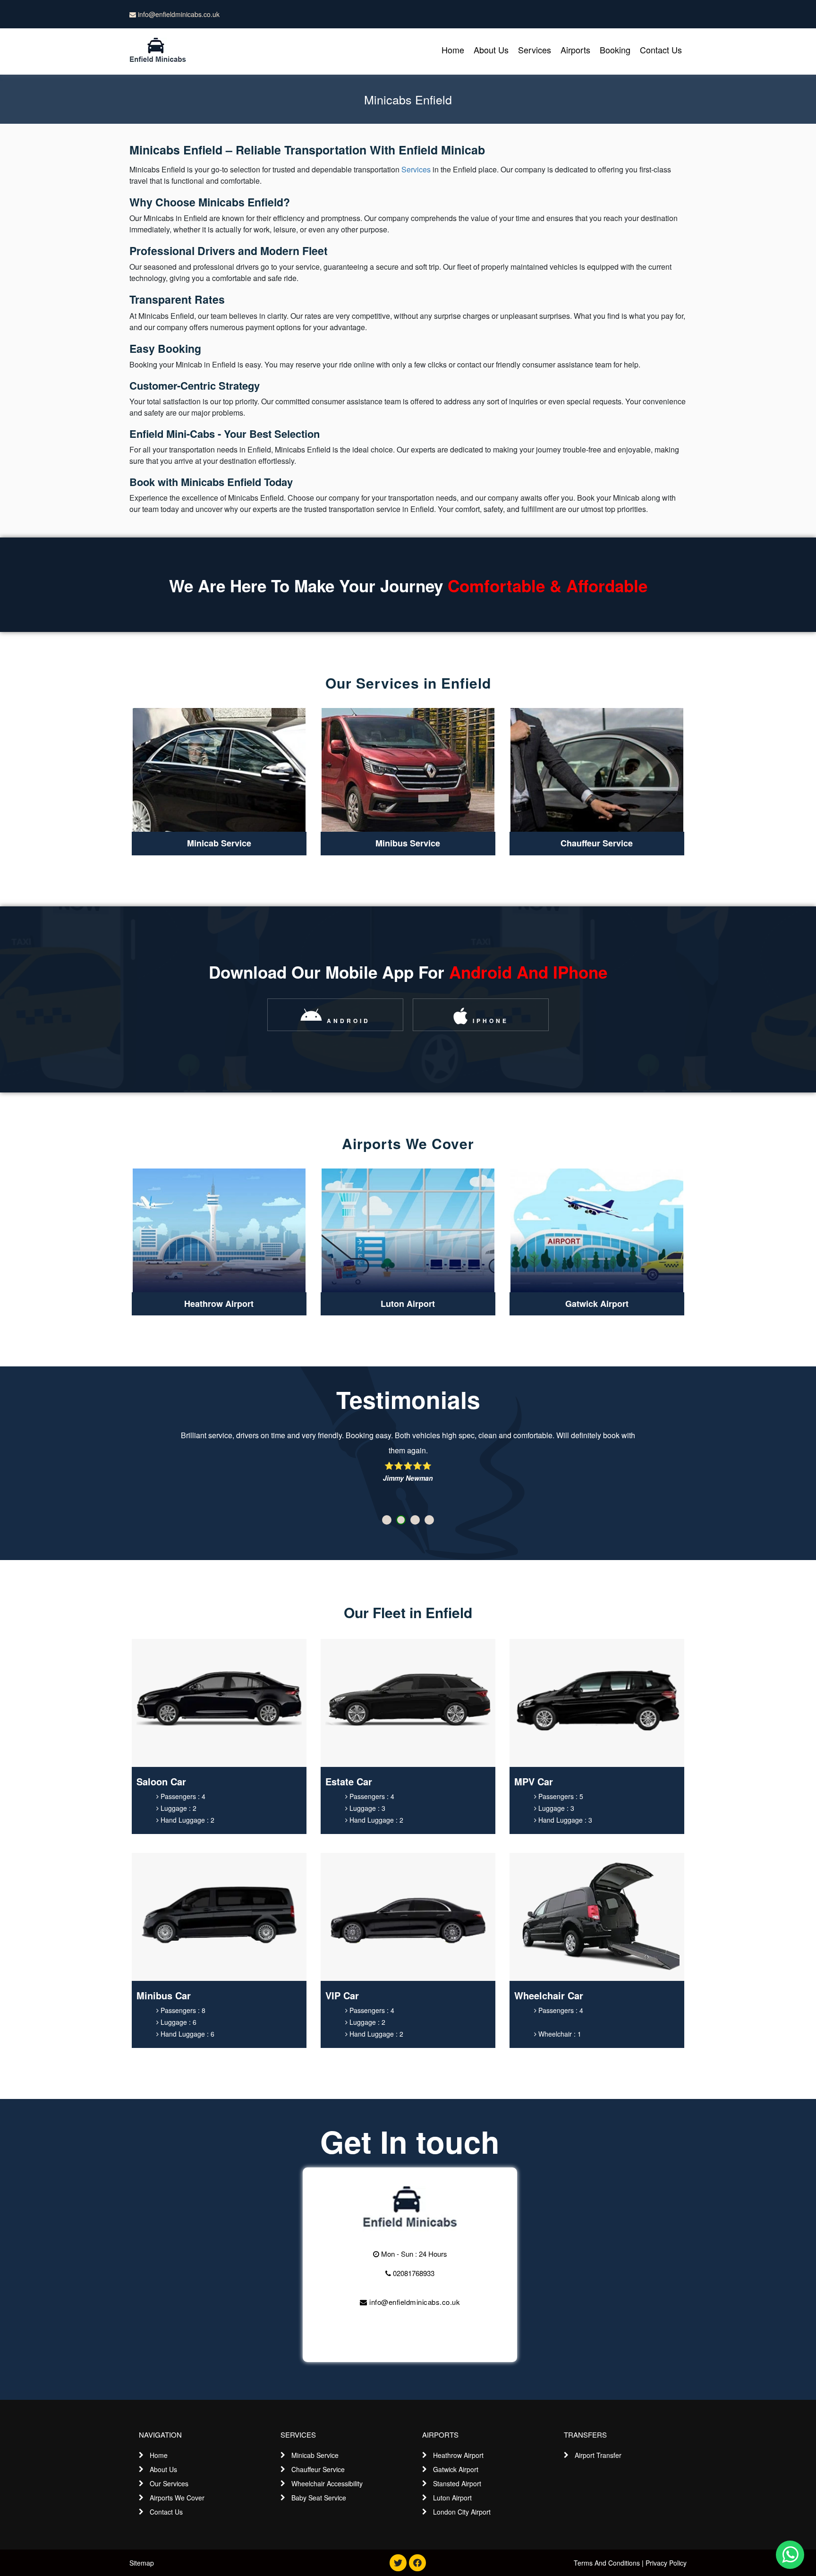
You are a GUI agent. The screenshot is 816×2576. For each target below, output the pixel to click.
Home (453, 50)
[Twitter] (398, 2563)
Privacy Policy (666, 2563)
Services (535, 50)
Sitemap (142, 2563)
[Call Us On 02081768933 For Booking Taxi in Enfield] (410, 2208)
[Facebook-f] (417, 2563)
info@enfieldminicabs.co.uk (178, 14)
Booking (615, 50)
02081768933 (413, 2273)
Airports (575, 50)
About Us (491, 50)
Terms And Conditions (607, 2563)
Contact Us (661, 50)
